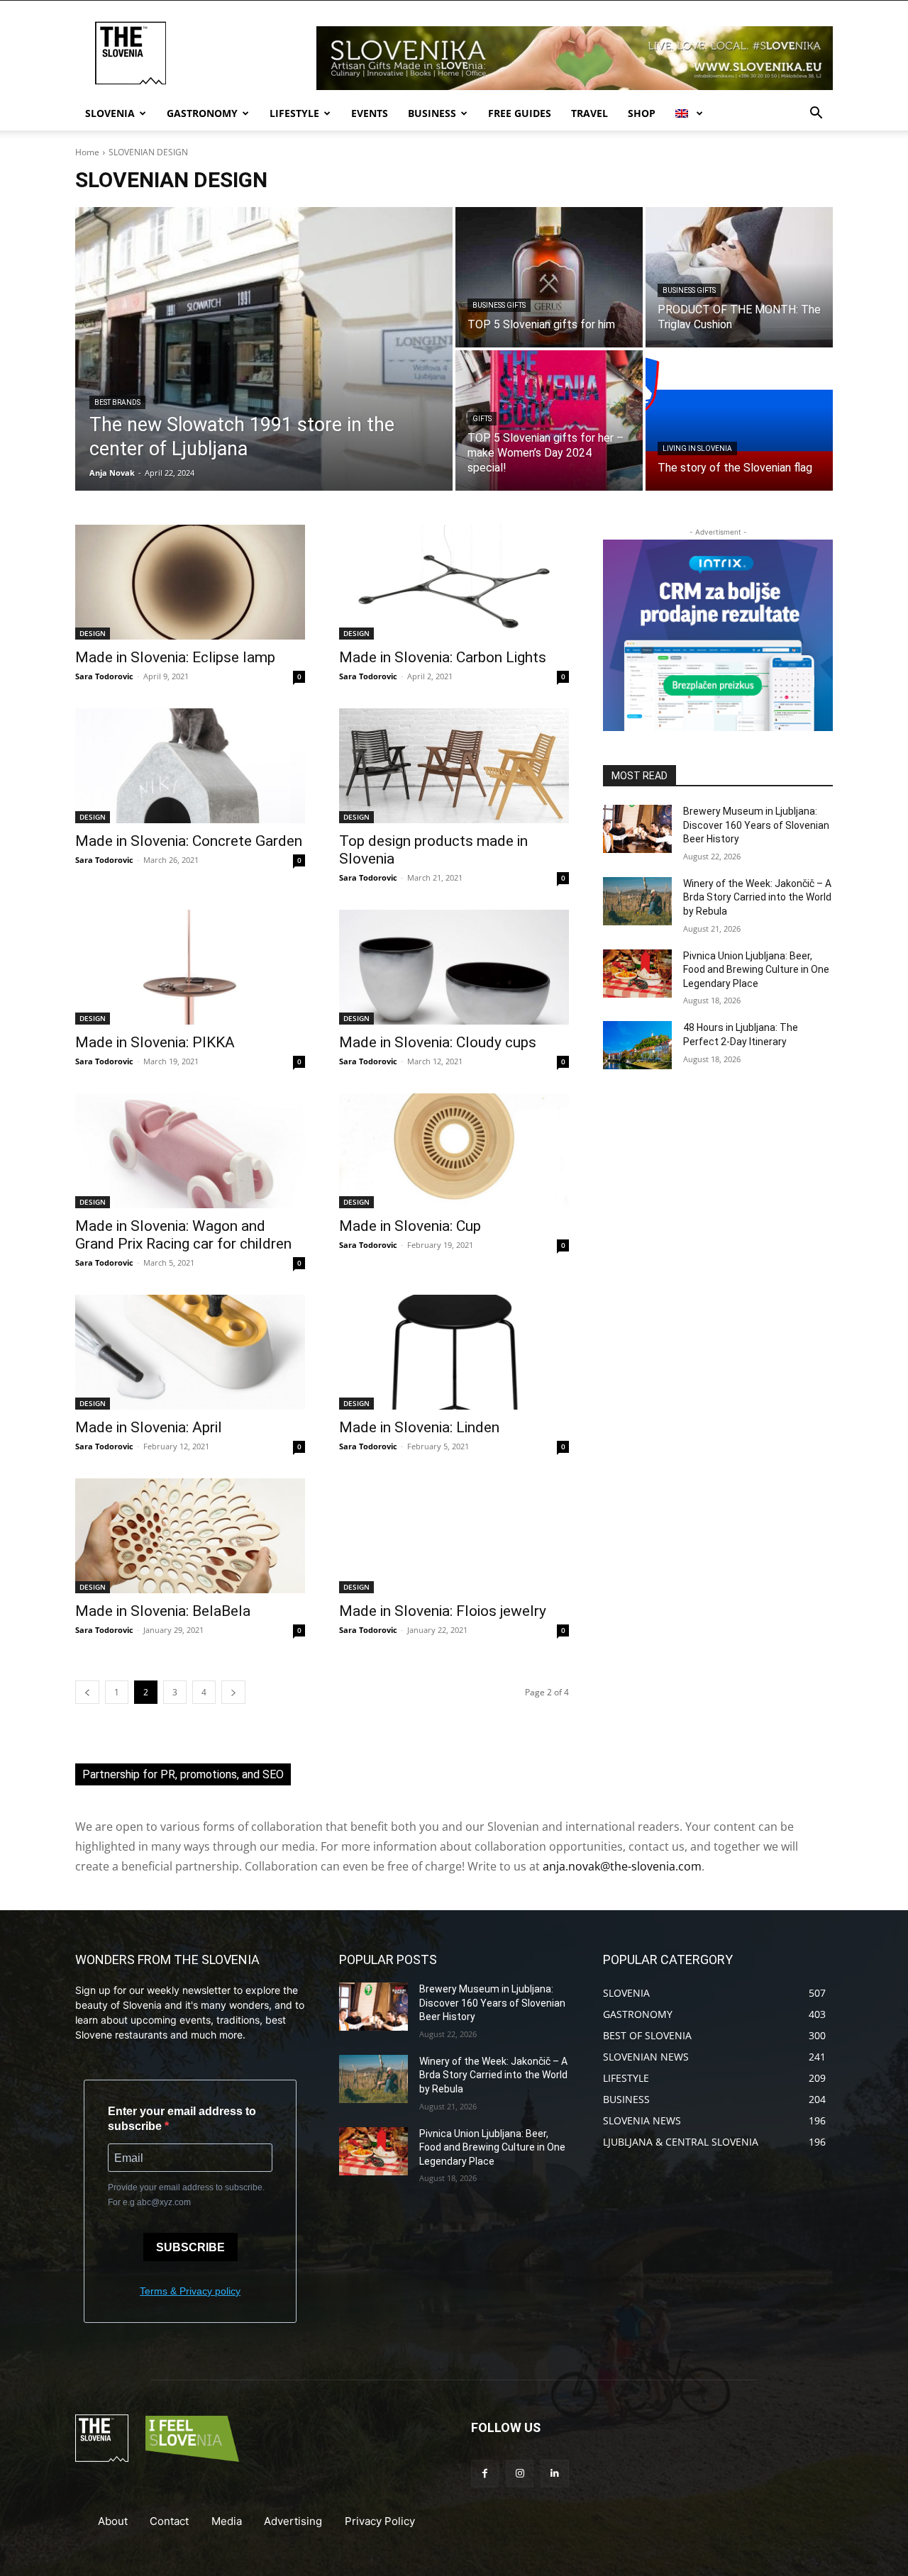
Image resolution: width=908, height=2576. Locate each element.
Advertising (293, 2521)
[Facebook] (485, 2474)
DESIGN (93, 633)
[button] (816, 115)
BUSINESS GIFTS (499, 305)
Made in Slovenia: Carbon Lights (443, 657)
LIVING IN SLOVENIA (697, 448)
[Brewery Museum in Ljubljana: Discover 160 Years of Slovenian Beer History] (637, 829)
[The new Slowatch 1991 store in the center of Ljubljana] (264, 349)
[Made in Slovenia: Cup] (454, 1151)
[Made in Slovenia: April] (190, 1352)
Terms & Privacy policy (190, 2291)
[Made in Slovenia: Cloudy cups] (454, 967)
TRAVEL (589, 113)
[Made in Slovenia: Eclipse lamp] (190, 582)
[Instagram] (520, 2474)
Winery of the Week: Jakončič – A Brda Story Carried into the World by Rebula (757, 897)
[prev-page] (87, 1692)
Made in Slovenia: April (149, 1427)
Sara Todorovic (104, 676)
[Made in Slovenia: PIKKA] (190, 967)
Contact (169, 2521)
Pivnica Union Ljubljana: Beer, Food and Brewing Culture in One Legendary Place (756, 970)
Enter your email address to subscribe (182, 2119)
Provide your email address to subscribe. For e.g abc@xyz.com (186, 2195)
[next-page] (233, 1692)
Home (87, 152)
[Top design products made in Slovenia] (454, 766)
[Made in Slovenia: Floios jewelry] (454, 1536)
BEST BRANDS (117, 402)
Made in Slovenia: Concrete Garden (189, 841)
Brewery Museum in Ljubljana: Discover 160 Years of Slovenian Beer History (756, 825)
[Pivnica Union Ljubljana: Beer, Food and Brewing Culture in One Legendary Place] (637, 974)
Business (432, 113)
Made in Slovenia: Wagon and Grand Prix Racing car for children (183, 1235)
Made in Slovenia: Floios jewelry (443, 1611)
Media (227, 2521)
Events (370, 113)
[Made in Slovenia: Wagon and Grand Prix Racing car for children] (190, 1151)
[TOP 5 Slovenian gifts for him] (549, 277)
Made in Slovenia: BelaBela (163, 1611)
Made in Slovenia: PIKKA (155, 1042)
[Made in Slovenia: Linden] (454, 1352)
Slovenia (110, 113)
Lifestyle (294, 113)
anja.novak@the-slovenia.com (622, 1866)
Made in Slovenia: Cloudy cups (438, 1042)
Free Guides (520, 113)
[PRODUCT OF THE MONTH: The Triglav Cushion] (739, 277)
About (113, 2521)
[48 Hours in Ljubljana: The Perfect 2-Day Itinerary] (637, 1045)
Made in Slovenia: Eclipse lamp (175, 657)
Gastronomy (202, 113)
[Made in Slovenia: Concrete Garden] (190, 766)
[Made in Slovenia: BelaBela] (190, 1536)
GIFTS (482, 419)
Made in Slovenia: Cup (410, 1226)
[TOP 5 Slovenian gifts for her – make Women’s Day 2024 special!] (549, 420)
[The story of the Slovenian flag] (739, 420)
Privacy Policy (380, 2521)
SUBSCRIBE (190, 2247)
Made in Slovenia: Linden (419, 1427)
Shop (642, 113)
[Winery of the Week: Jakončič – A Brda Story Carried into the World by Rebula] (637, 901)
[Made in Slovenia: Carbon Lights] (454, 582)
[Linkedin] (554, 2474)
